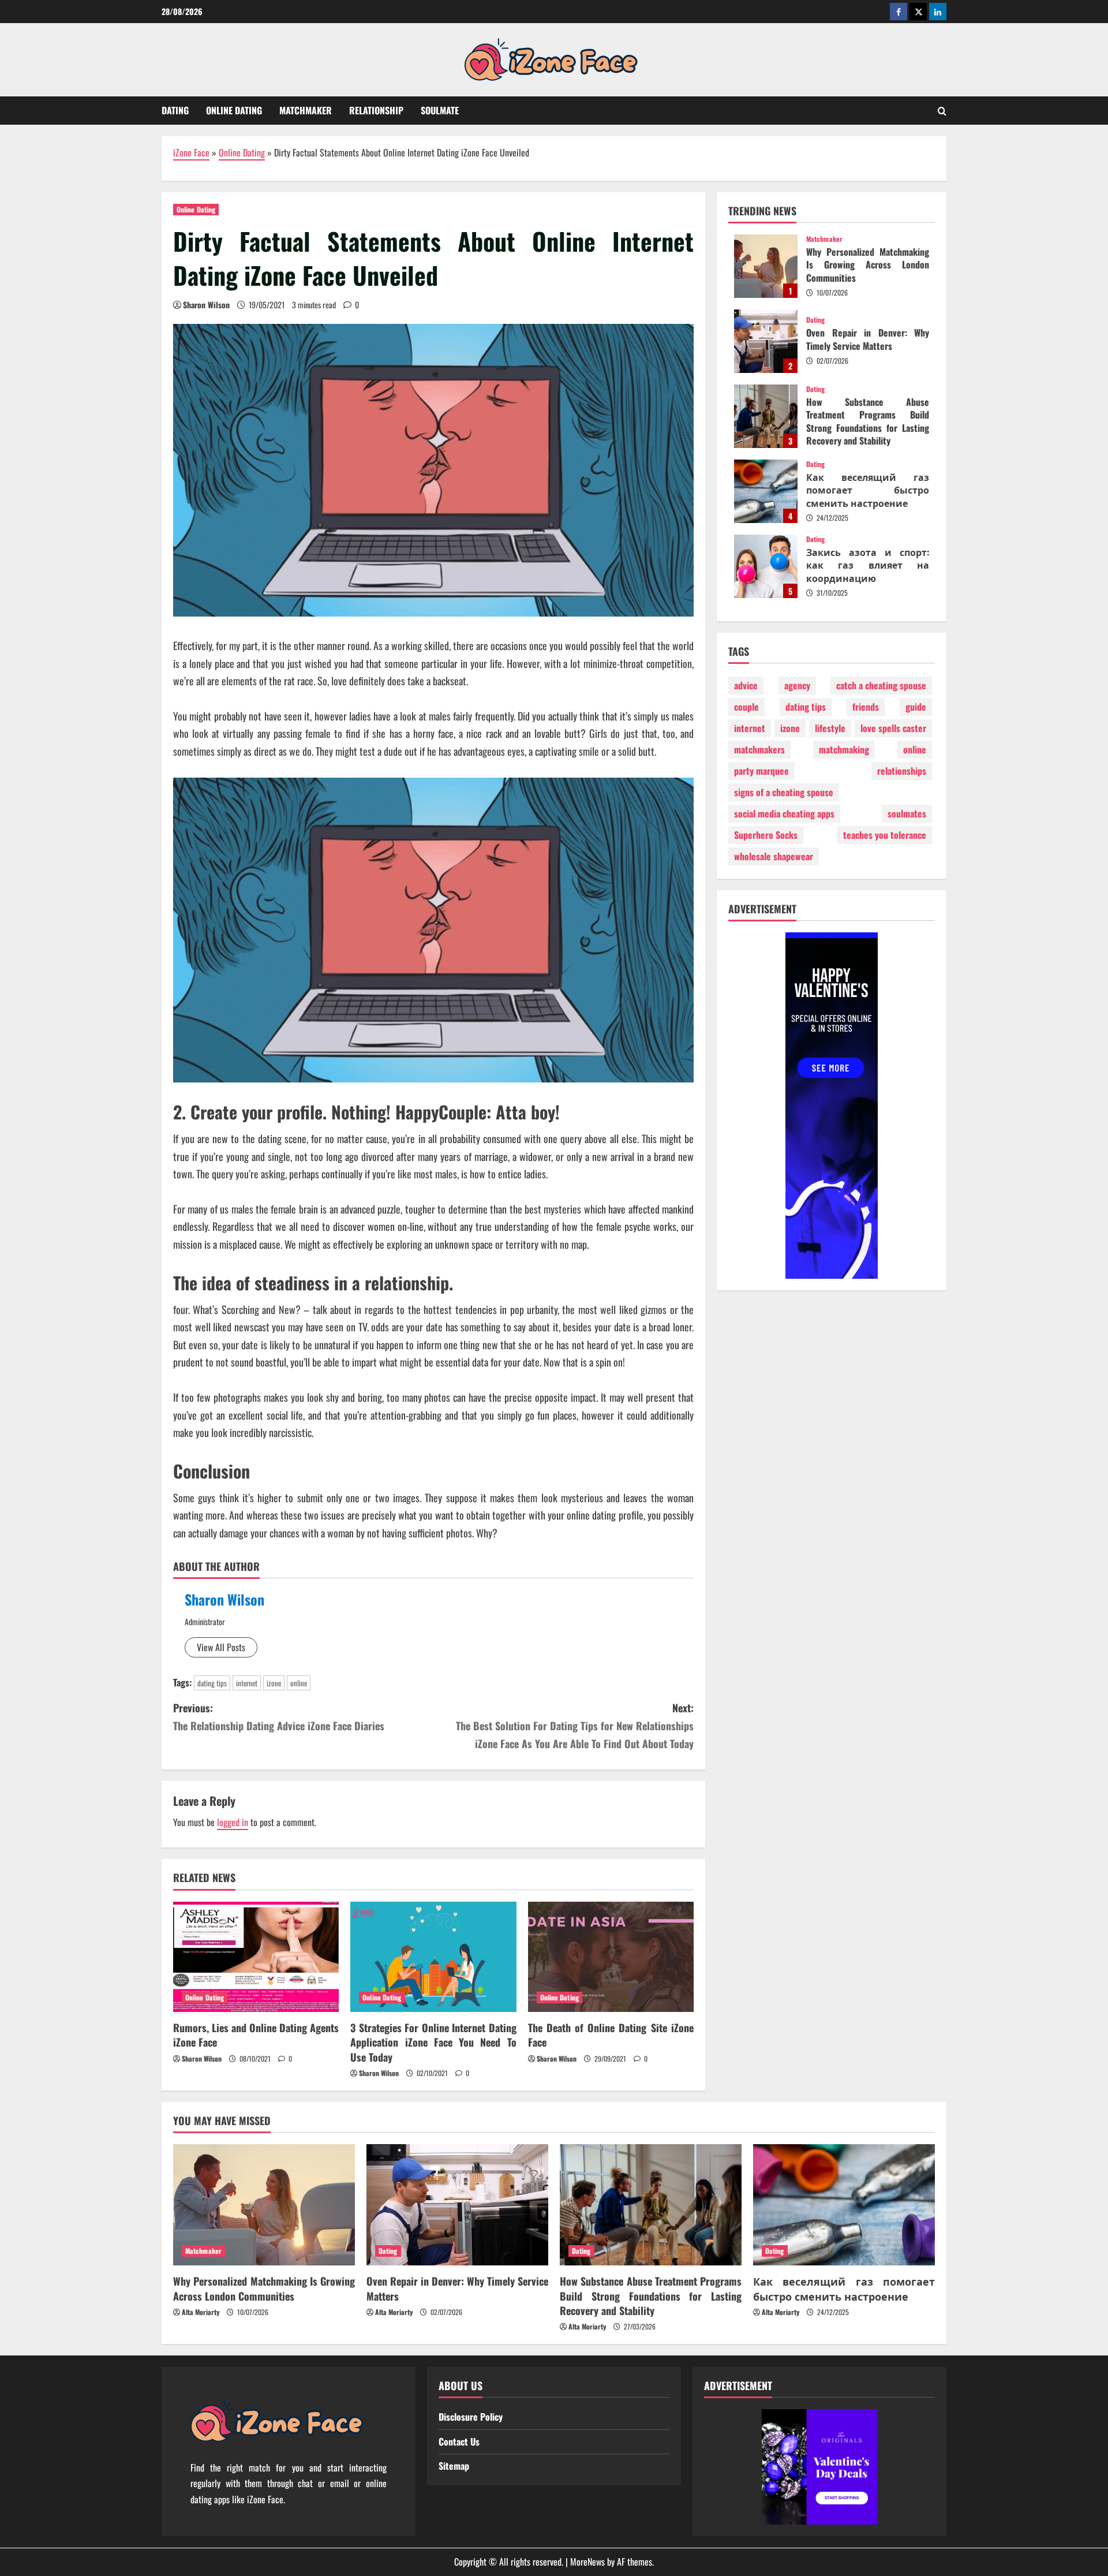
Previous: (279, 1717)
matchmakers (759, 750)
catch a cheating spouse (881, 686)
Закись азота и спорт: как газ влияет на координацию (766, 566)
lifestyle (830, 729)
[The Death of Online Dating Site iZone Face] (611, 1957)
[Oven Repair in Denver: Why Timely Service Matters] (457, 2205)
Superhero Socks (766, 835)
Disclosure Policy (471, 2417)
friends (866, 707)
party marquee (761, 771)
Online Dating (234, 110)
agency (797, 686)
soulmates (907, 814)
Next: (575, 1725)
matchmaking (844, 750)
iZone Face (191, 152)
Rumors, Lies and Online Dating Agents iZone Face (256, 2035)
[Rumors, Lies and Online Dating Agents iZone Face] (256, 1957)
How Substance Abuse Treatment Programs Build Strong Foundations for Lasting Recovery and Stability (766, 416)
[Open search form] (942, 111)
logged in (233, 1822)
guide (916, 707)
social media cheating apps (784, 814)
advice (746, 686)
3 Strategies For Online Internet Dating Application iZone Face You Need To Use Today (433, 2042)
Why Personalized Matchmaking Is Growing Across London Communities (766, 266)
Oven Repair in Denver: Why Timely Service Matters (766, 341)
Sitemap (454, 2466)
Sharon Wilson (206, 305)
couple (746, 707)
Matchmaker (306, 110)
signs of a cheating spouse (784, 793)
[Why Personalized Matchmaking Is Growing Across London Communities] (264, 2205)
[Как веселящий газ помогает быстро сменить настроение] (844, 2205)
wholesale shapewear (774, 857)
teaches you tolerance (885, 835)
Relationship (376, 110)
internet (247, 1683)
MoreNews (587, 2562)
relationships (902, 771)
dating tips (212, 1683)
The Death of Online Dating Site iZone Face (611, 2035)
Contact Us (459, 2441)
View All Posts (221, 1647)
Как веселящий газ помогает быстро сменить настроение (766, 491)
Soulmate (440, 110)
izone (274, 1683)
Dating (175, 110)
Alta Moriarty (201, 2312)
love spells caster (893, 729)
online (299, 1683)
